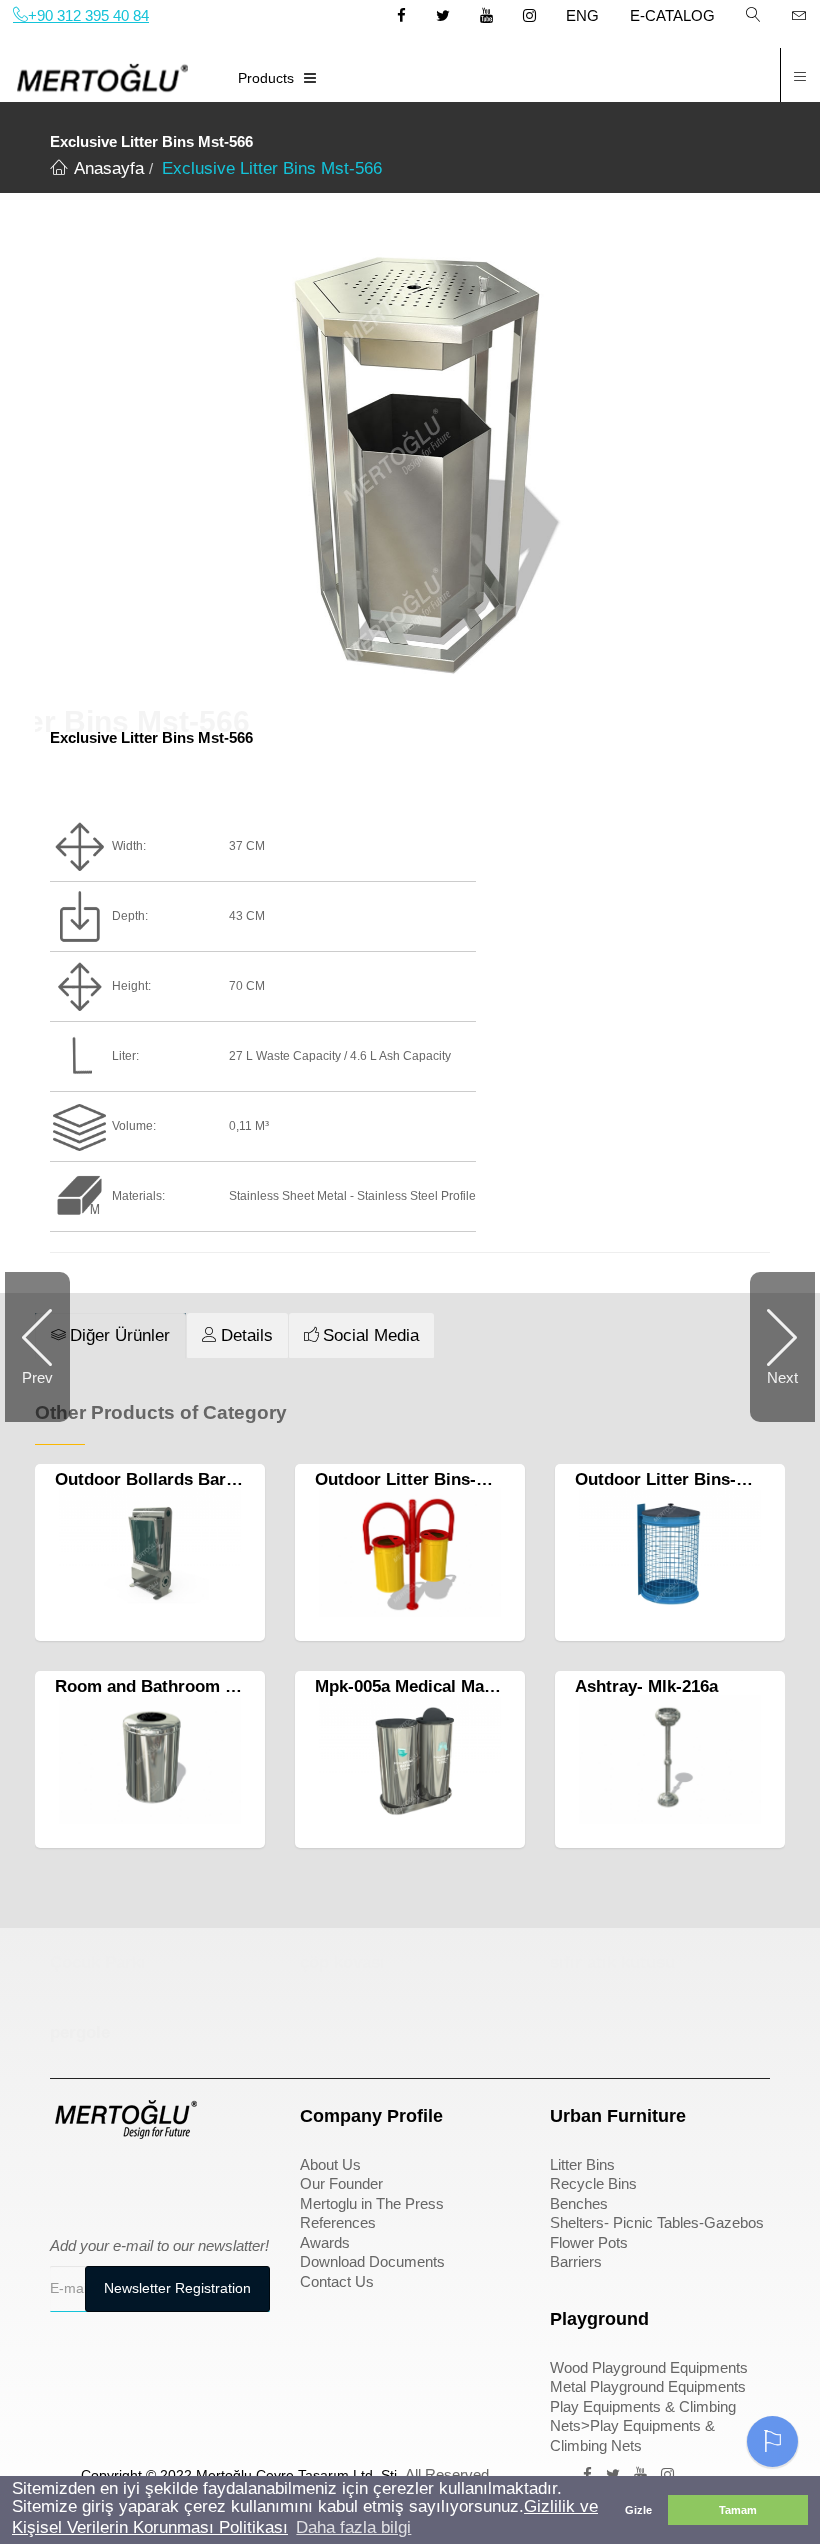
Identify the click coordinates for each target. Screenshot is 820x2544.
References (338, 2222)
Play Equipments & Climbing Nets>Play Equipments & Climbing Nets (643, 2426)
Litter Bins (582, 2164)
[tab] (110, 1336)
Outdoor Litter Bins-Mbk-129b (433, 1479)
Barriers (576, 2261)
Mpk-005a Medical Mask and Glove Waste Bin (493, 1686)
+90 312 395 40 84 (88, 15)
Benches (579, 2203)
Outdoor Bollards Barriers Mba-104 (194, 1479)
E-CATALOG (672, 15)
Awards (325, 2242)
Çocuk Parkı (98, 1962)
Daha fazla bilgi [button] (353, 2527)
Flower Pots (589, 2242)
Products (266, 78)
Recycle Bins (593, 2183)
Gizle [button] (638, 2510)
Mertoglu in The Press (372, 2203)
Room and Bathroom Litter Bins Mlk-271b (220, 1686)
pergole (80, 2032)
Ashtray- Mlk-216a (646, 1686)
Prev (37, 1377)
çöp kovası (342, 1962)
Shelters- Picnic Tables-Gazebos (657, 2222)
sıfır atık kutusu (612, 1962)
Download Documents (372, 2261)
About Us (330, 2164)
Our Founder (341, 2183)
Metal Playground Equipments (648, 2386)
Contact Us (337, 2281)
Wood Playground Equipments (649, 2367)
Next (782, 1377)
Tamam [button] (738, 2510)
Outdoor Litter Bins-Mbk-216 (688, 1479)
